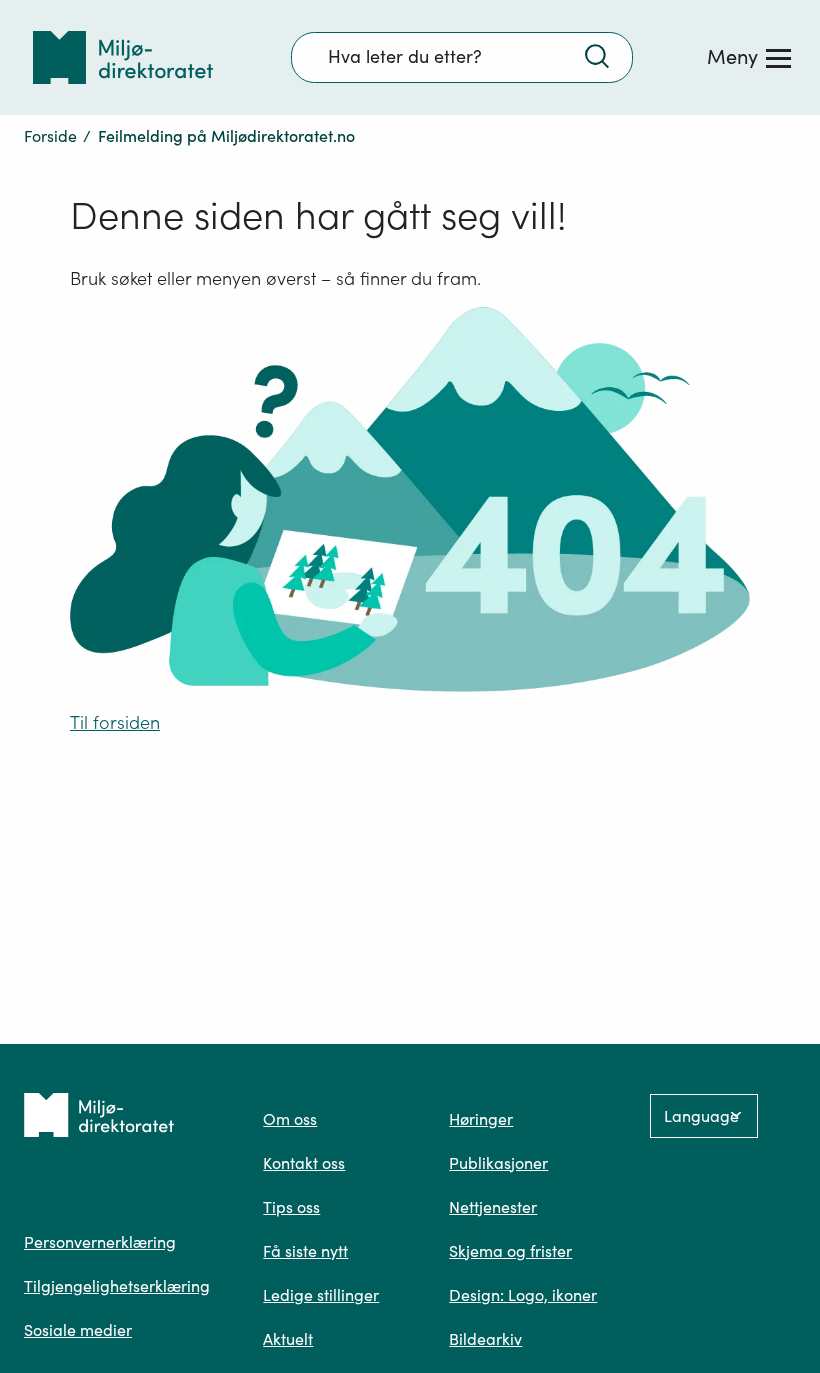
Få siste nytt (305, 1251)
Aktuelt (288, 1339)
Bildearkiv (485, 1339)
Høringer (481, 1119)
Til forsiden (115, 722)
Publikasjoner (498, 1163)
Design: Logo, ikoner (523, 1295)
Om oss (290, 1119)
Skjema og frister (510, 1251)
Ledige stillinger (321, 1295)
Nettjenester (493, 1207)
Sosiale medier (78, 1330)
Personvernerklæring (100, 1242)
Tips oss (291, 1207)
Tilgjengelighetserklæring (117, 1286)
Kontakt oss (304, 1163)
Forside (50, 136)
